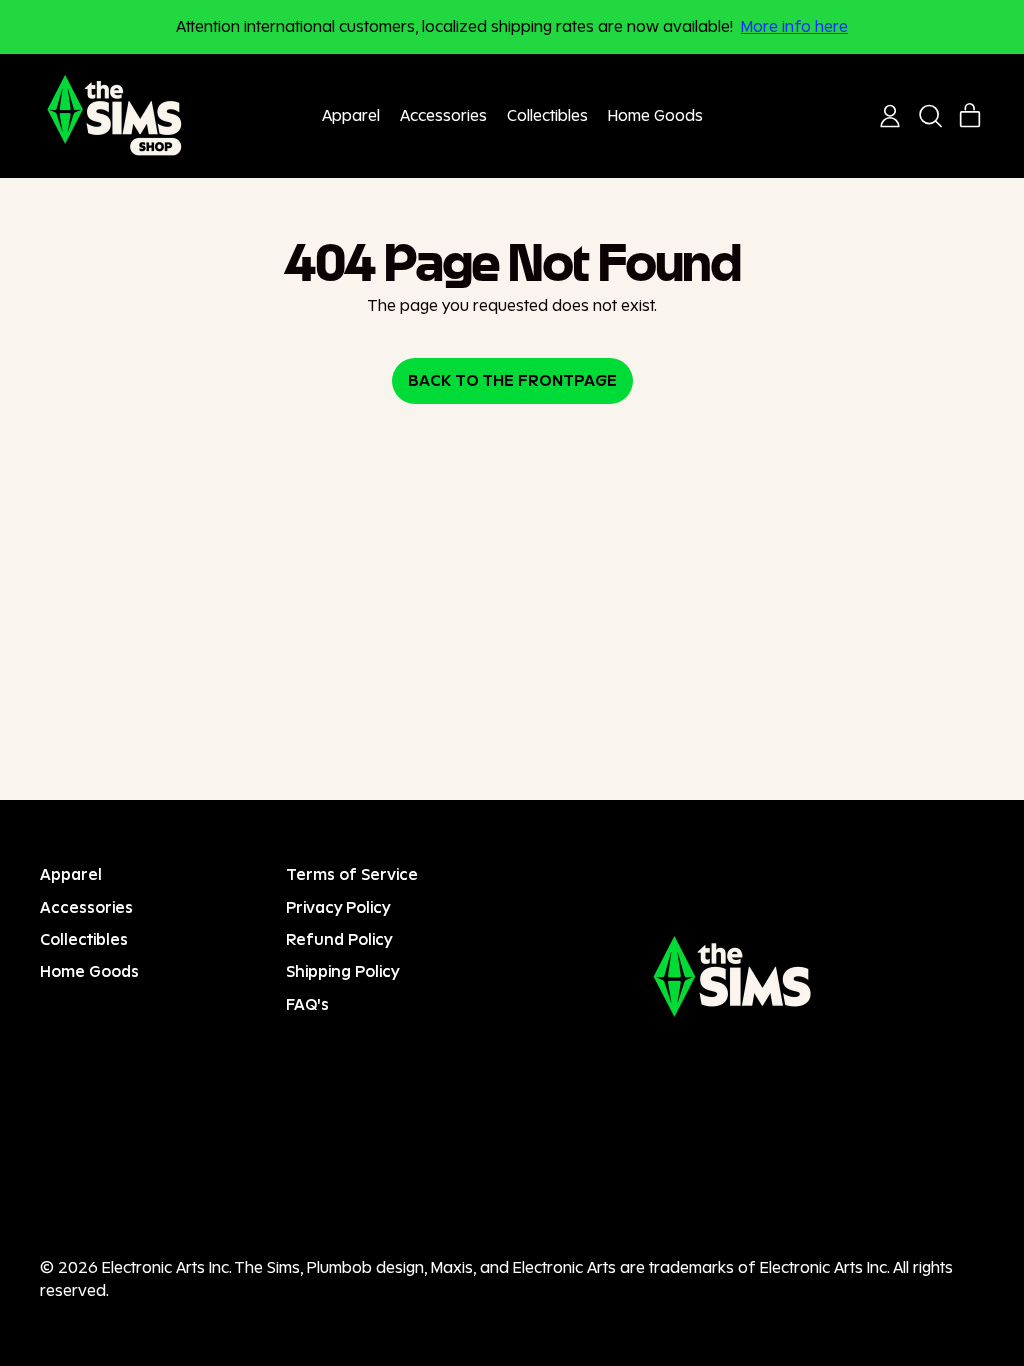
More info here (794, 26)
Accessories (443, 115)
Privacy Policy (338, 907)
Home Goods (655, 115)
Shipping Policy (343, 971)
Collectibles (547, 115)
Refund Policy (339, 939)
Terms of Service (352, 874)
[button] (930, 116)
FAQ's (307, 1004)
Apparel (351, 115)
